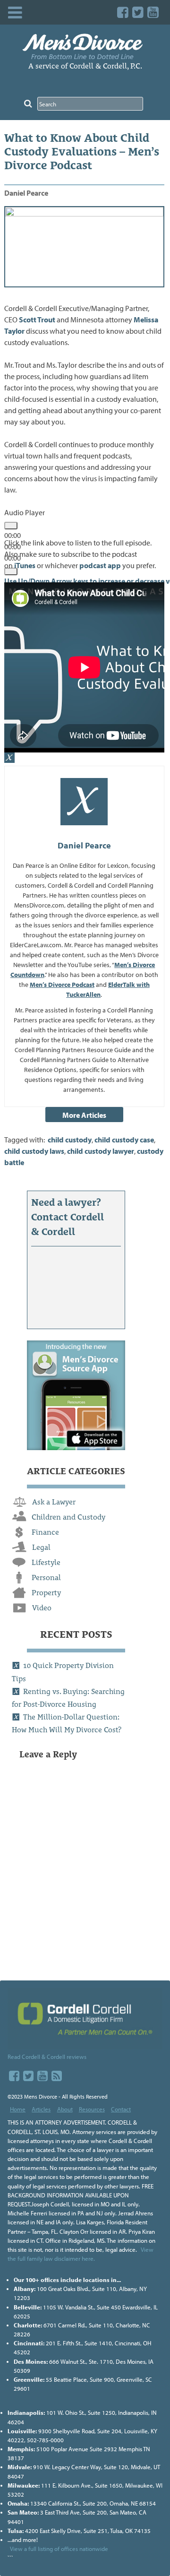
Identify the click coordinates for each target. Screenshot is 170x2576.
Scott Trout (37, 320)
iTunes (25, 565)
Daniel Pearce (26, 193)
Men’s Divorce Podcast (62, 985)
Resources (92, 2109)
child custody (70, 1140)
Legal (41, 1547)
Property (46, 1593)
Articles (41, 2109)
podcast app (100, 565)
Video (42, 1608)
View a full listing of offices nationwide (59, 2549)
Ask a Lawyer (54, 1502)
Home (18, 2109)
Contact (121, 2109)
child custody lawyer (101, 1151)
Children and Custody (68, 1517)
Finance (45, 1532)
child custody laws (34, 1151)
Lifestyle (46, 1562)
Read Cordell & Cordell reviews (47, 2057)
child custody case (124, 1140)
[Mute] (11, 571)
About (65, 2109)
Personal (46, 1578)
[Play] (11, 526)
